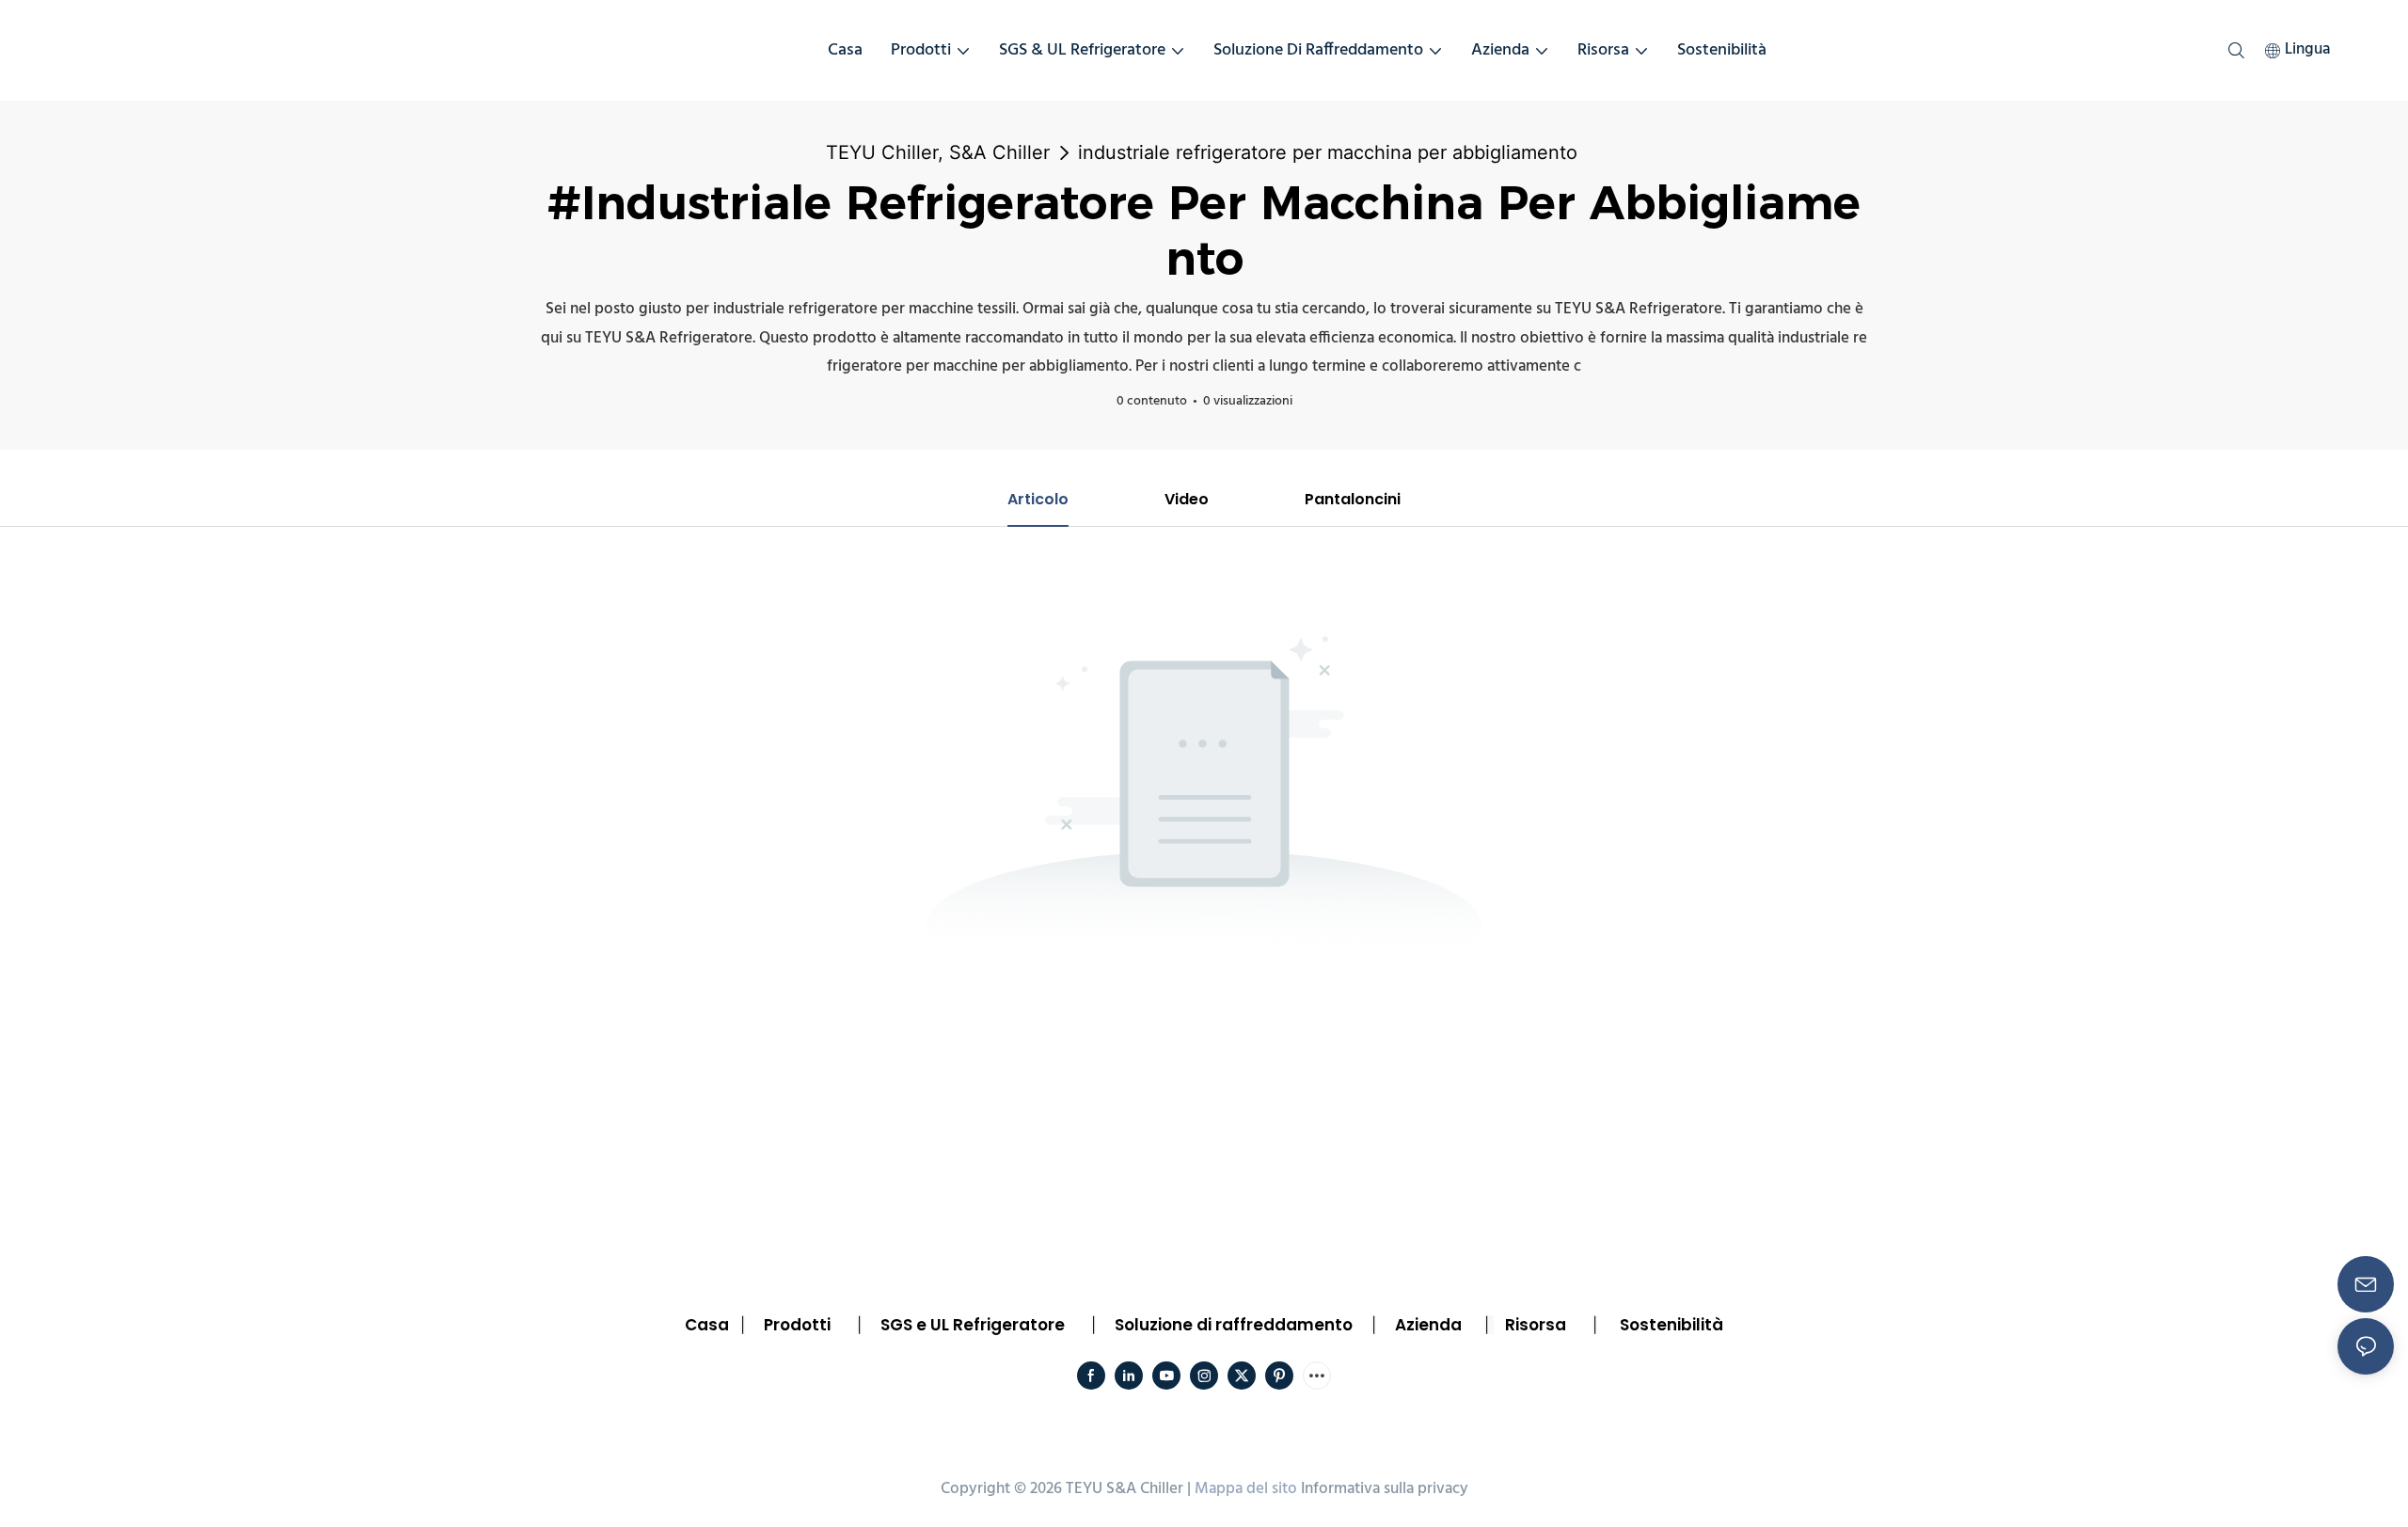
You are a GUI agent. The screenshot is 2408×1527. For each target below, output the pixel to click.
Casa (707, 1325)
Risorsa (1536, 1325)
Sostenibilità (1671, 1325)
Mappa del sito (1246, 1489)
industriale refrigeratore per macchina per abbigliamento (1328, 152)
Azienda (1428, 1325)
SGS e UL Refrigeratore (973, 1325)
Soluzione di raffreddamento (1234, 1325)
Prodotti (797, 1325)
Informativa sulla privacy (1385, 1489)
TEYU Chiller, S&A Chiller (938, 152)
